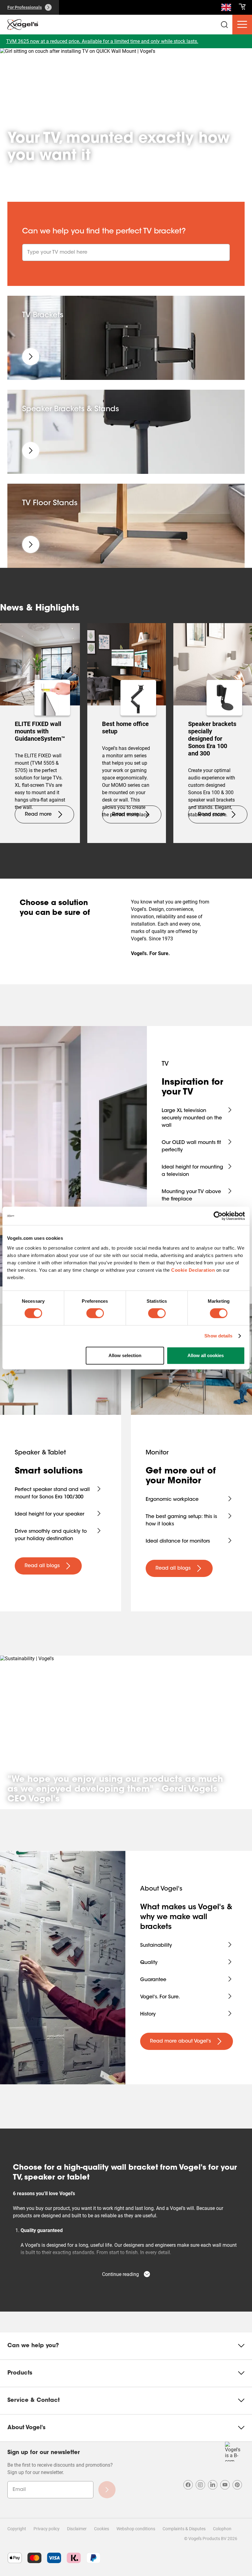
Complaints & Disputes (184, 2529)
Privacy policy (47, 2529)
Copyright (17, 2529)
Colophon (222, 2529)
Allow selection (125, 1355)
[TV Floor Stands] (31, 544)
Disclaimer (77, 2529)
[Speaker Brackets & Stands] (31, 451)
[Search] (226, 9)
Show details (218, 1336)
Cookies (102, 2529)
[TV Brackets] (31, 357)
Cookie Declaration (193, 1270)
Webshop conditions (136, 2529)
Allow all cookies (206, 1355)
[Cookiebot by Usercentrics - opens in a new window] (218, 1216)
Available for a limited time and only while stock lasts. (140, 41)
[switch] (95, 1313)
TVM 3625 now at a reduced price (43, 41)
